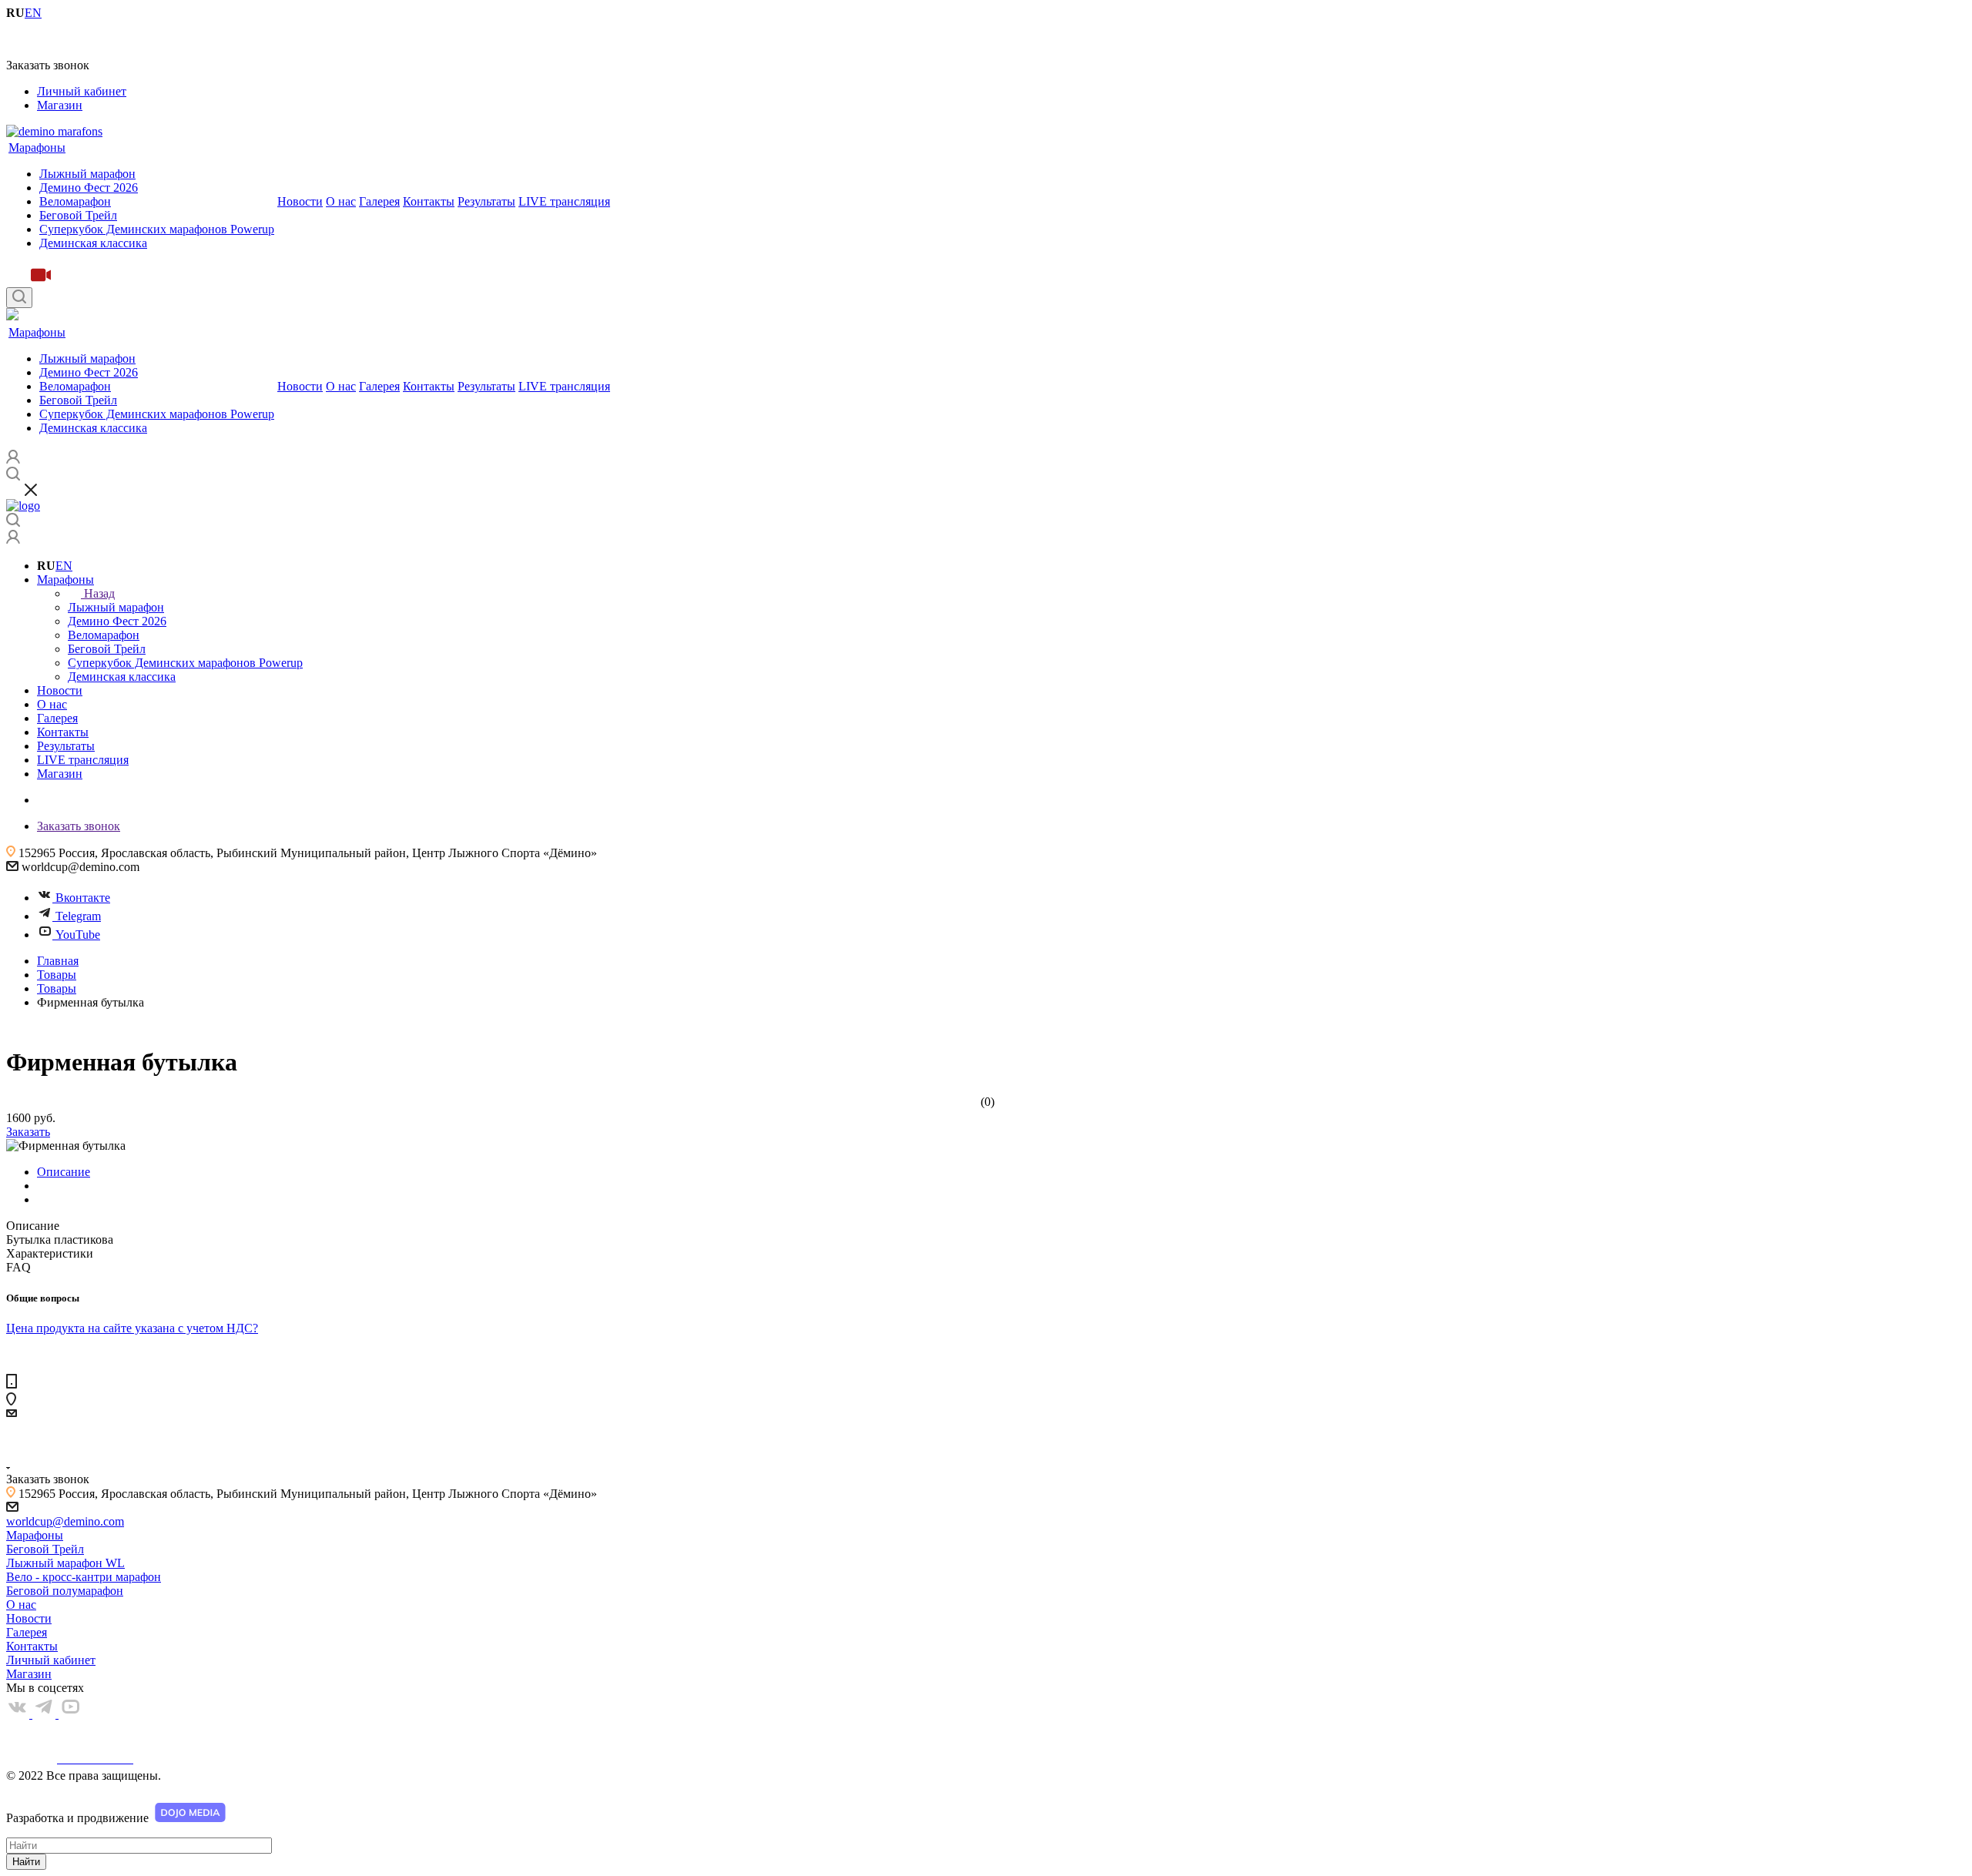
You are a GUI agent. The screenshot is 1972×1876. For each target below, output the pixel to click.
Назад (99, 593)
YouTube (78, 935)
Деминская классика (93, 243)
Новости (300, 201)
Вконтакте (83, 898)
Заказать (28, 1132)
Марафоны (37, 147)
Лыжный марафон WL (65, 1563)
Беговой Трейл (78, 215)
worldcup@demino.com (65, 1521)
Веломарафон (75, 201)
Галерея (379, 201)
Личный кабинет (82, 91)
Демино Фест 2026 (89, 188)
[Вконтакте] (19, 1714)
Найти (26, 1862)
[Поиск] (19, 298)
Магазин (60, 105)
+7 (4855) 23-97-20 (54, 39)
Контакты (429, 201)
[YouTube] (70, 1714)
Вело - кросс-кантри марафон (84, 1577)
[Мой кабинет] (13, 539)
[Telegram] (45, 1714)
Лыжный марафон (87, 174)
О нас (21, 1605)
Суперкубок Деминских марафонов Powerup (157, 229)
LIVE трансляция (564, 201)
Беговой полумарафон (65, 1591)
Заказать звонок (79, 826)
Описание (64, 1172)
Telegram (78, 916)
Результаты (486, 201)
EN (64, 566)
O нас (341, 201)
